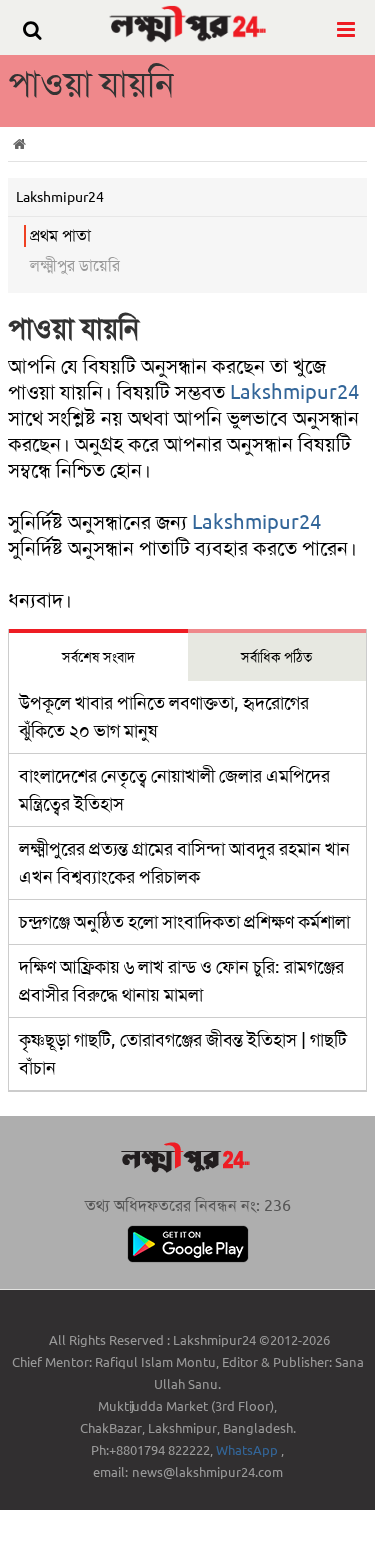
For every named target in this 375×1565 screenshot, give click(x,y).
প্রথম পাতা (60, 235)
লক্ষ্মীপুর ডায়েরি (75, 265)
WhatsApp (248, 1450)
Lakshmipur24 (294, 392)
